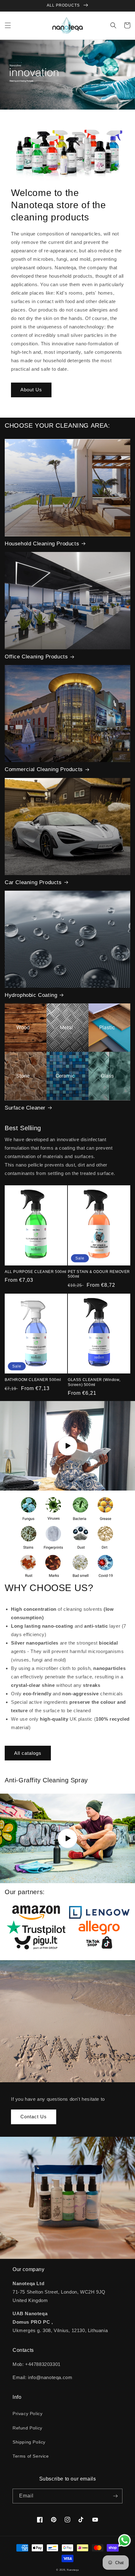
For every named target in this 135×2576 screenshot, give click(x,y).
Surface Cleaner (25, 1108)
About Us (31, 390)
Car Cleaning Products (33, 882)
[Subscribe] (115, 2496)
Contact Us (34, 2117)
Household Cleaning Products (42, 544)
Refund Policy (27, 2428)
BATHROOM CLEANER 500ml (33, 1380)
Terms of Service (31, 2456)
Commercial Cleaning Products (44, 769)
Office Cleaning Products (36, 657)
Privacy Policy (27, 2414)
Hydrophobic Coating (31, 995)
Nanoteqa (73, 2570)
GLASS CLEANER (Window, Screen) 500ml (94, 1382)
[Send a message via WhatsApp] (124, 2540)
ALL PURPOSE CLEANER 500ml (36, 1272)
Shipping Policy (29, 2442)
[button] (8, 25)
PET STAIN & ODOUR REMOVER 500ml (99, 1274)
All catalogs (28, 1753)
